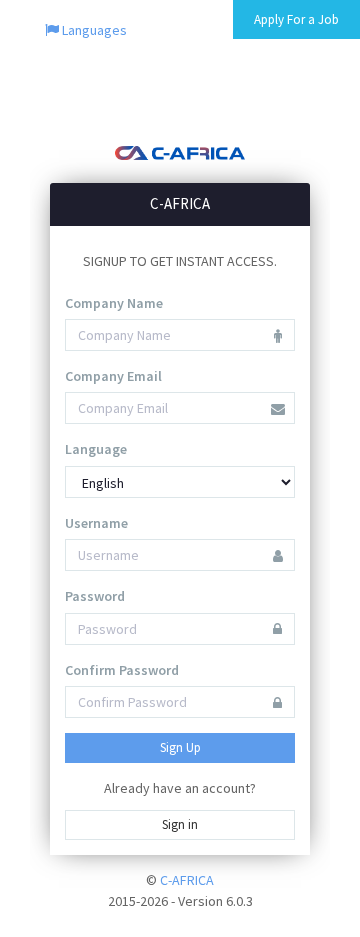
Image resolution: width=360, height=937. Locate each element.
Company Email (113, 376)
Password (95, 596)
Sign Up (180, 747)
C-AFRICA (187, 880)
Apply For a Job (296, 19)
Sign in (180, 824)
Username (96, 523)
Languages (93, 30)
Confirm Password (122, 670)
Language (96, 449)
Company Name (114, 303)
